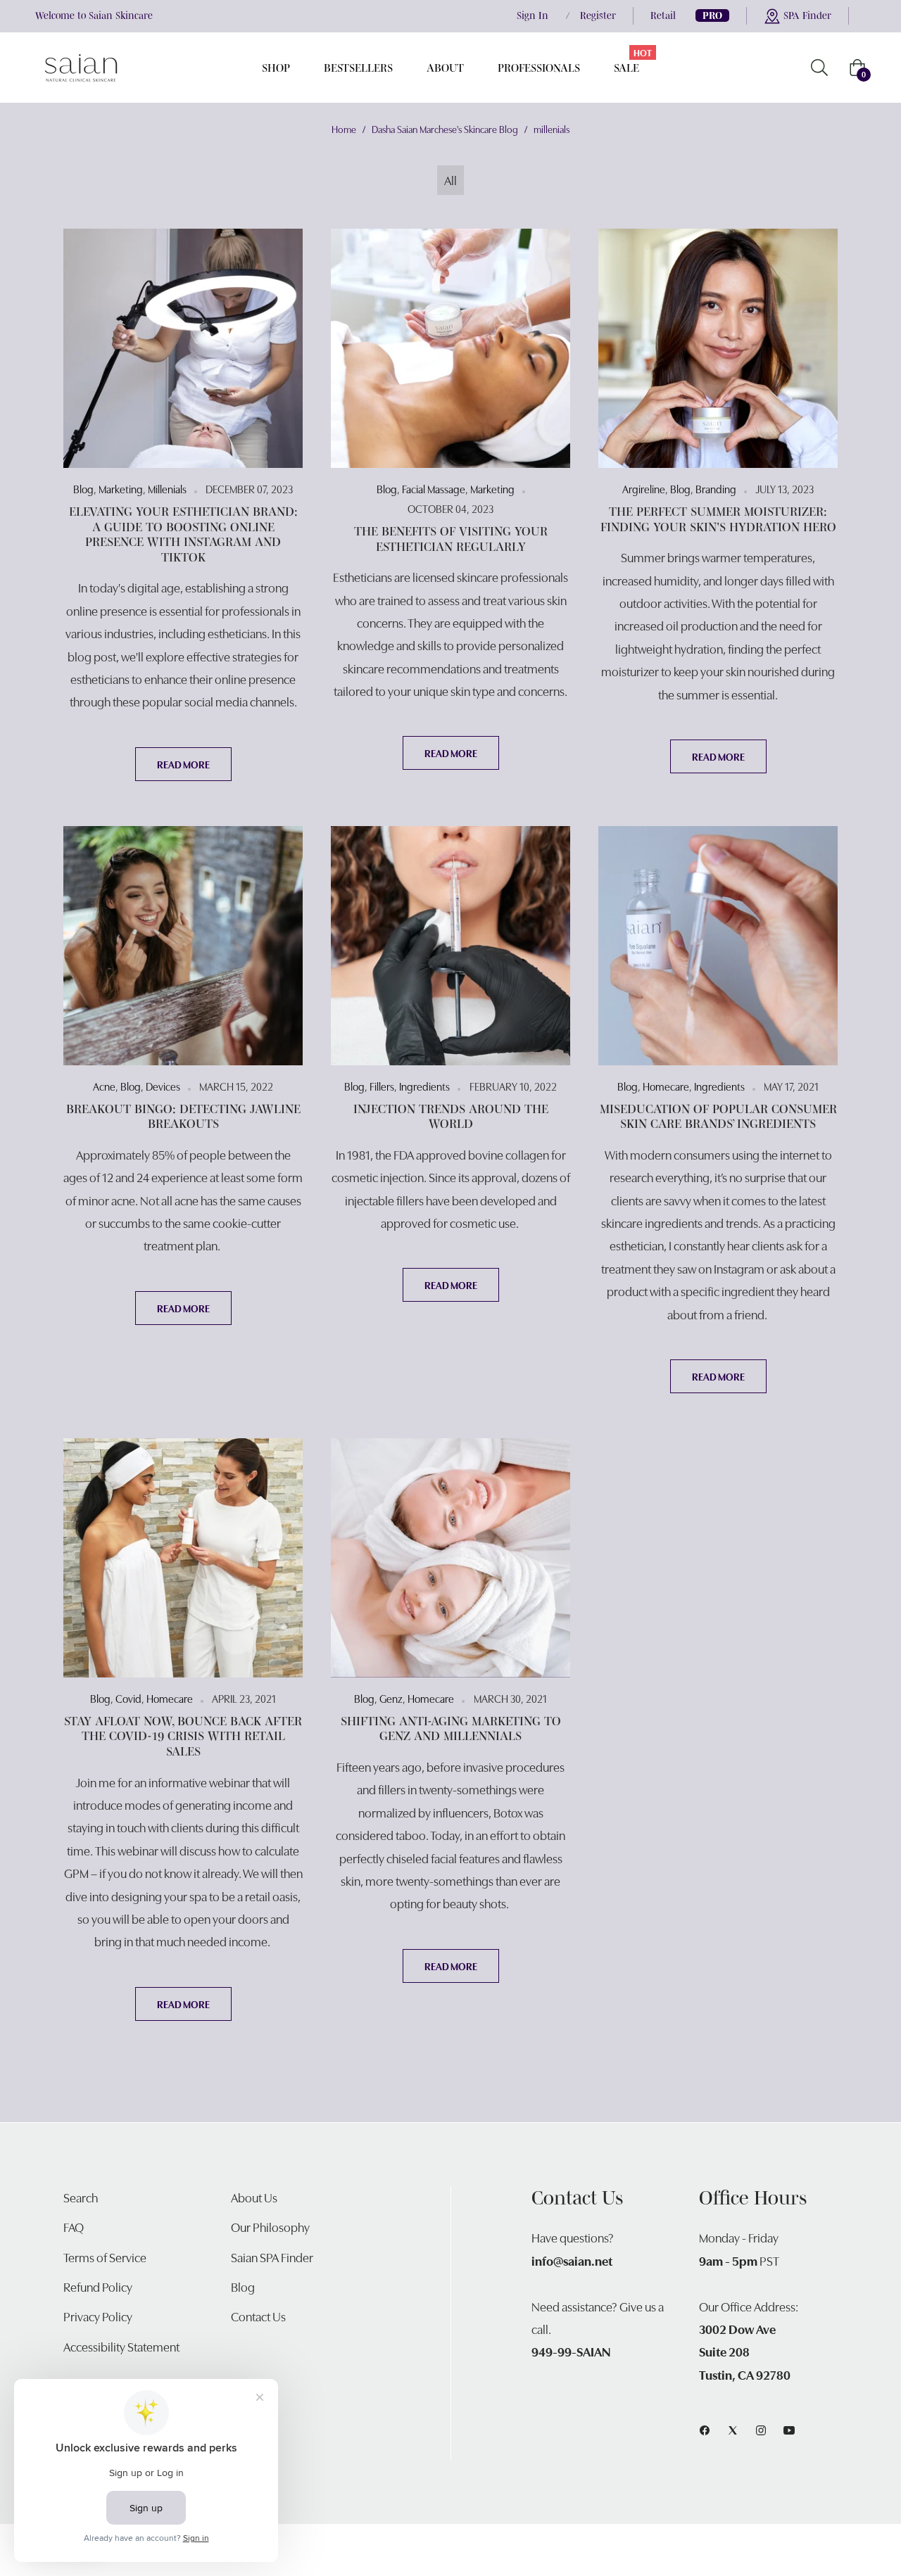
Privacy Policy (98, 2316)
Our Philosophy (270, 2227)
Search (81, 2197)
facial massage (434, 488)
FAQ (74, 2227)
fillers (382, 1086)
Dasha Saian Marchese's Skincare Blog (445, 129)
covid (128, 1698)
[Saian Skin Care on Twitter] (733, 2428)
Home (344, 129)
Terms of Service (105, 2257)
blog (83, 488)
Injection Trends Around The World (451, 1117)
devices (163, 1086)
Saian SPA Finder (272, 2257)
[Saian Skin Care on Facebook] (705, 2428)
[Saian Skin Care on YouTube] (789, 2428)
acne (104, 1086)
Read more (183, 764)
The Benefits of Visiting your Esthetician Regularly (451, 539)
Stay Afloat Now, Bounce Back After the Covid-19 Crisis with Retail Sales (183, 1736)
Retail (663, 15)
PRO (712, 15)
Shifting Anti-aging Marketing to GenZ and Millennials (451, 1729)
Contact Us (258, 2316)
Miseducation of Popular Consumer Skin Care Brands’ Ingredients (718, 1117)
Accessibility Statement (121, 2346)
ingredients (424, 1086)
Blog (243, 2286)
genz (391, 1698)
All (450, 180)
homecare (666, 1086)
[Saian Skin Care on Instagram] (761, 2428)
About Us (254, 2197)
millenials (167, 488)
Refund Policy (98, 2286)
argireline (644, 488)
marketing (121, 488)
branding (716, 488)
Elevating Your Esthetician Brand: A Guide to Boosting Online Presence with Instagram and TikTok (183, 534)
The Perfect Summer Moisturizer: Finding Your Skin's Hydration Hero (718, 519)
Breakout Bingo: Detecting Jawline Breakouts (183, 1117)
